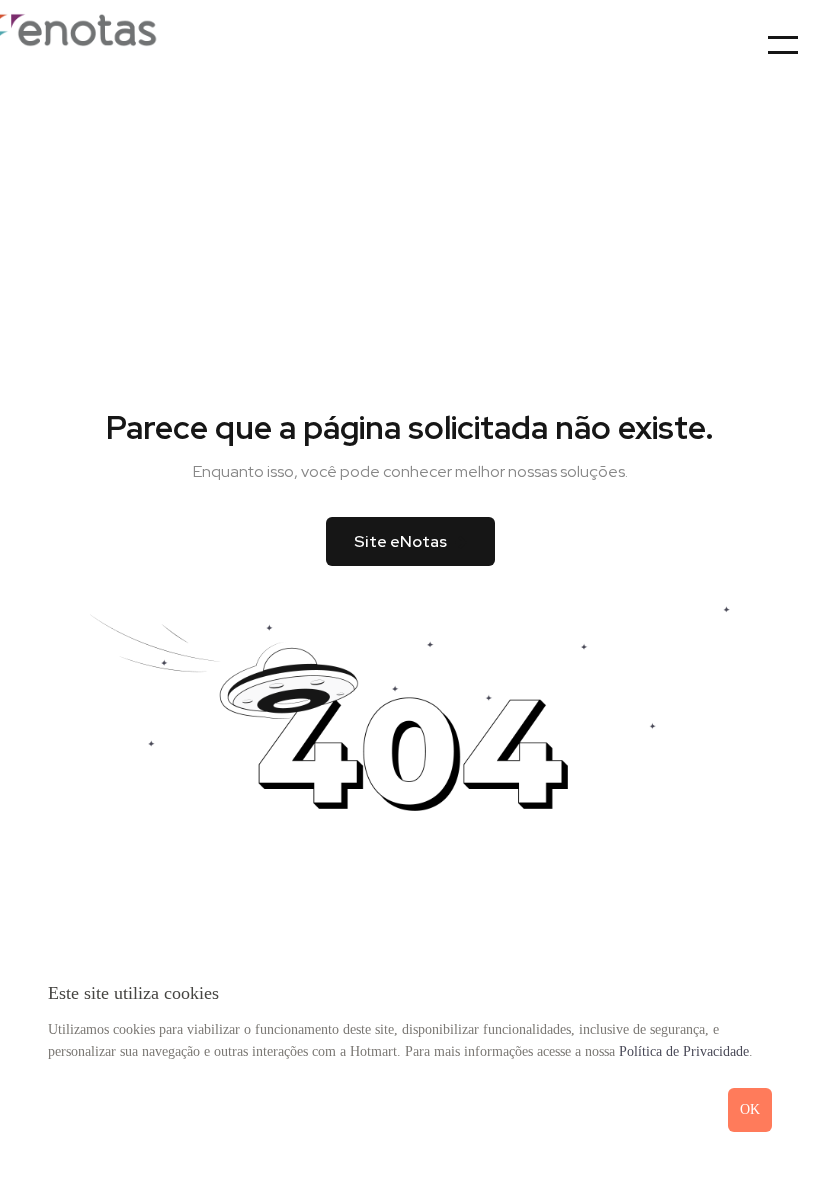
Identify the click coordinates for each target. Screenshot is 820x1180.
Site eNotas (400, 541)
